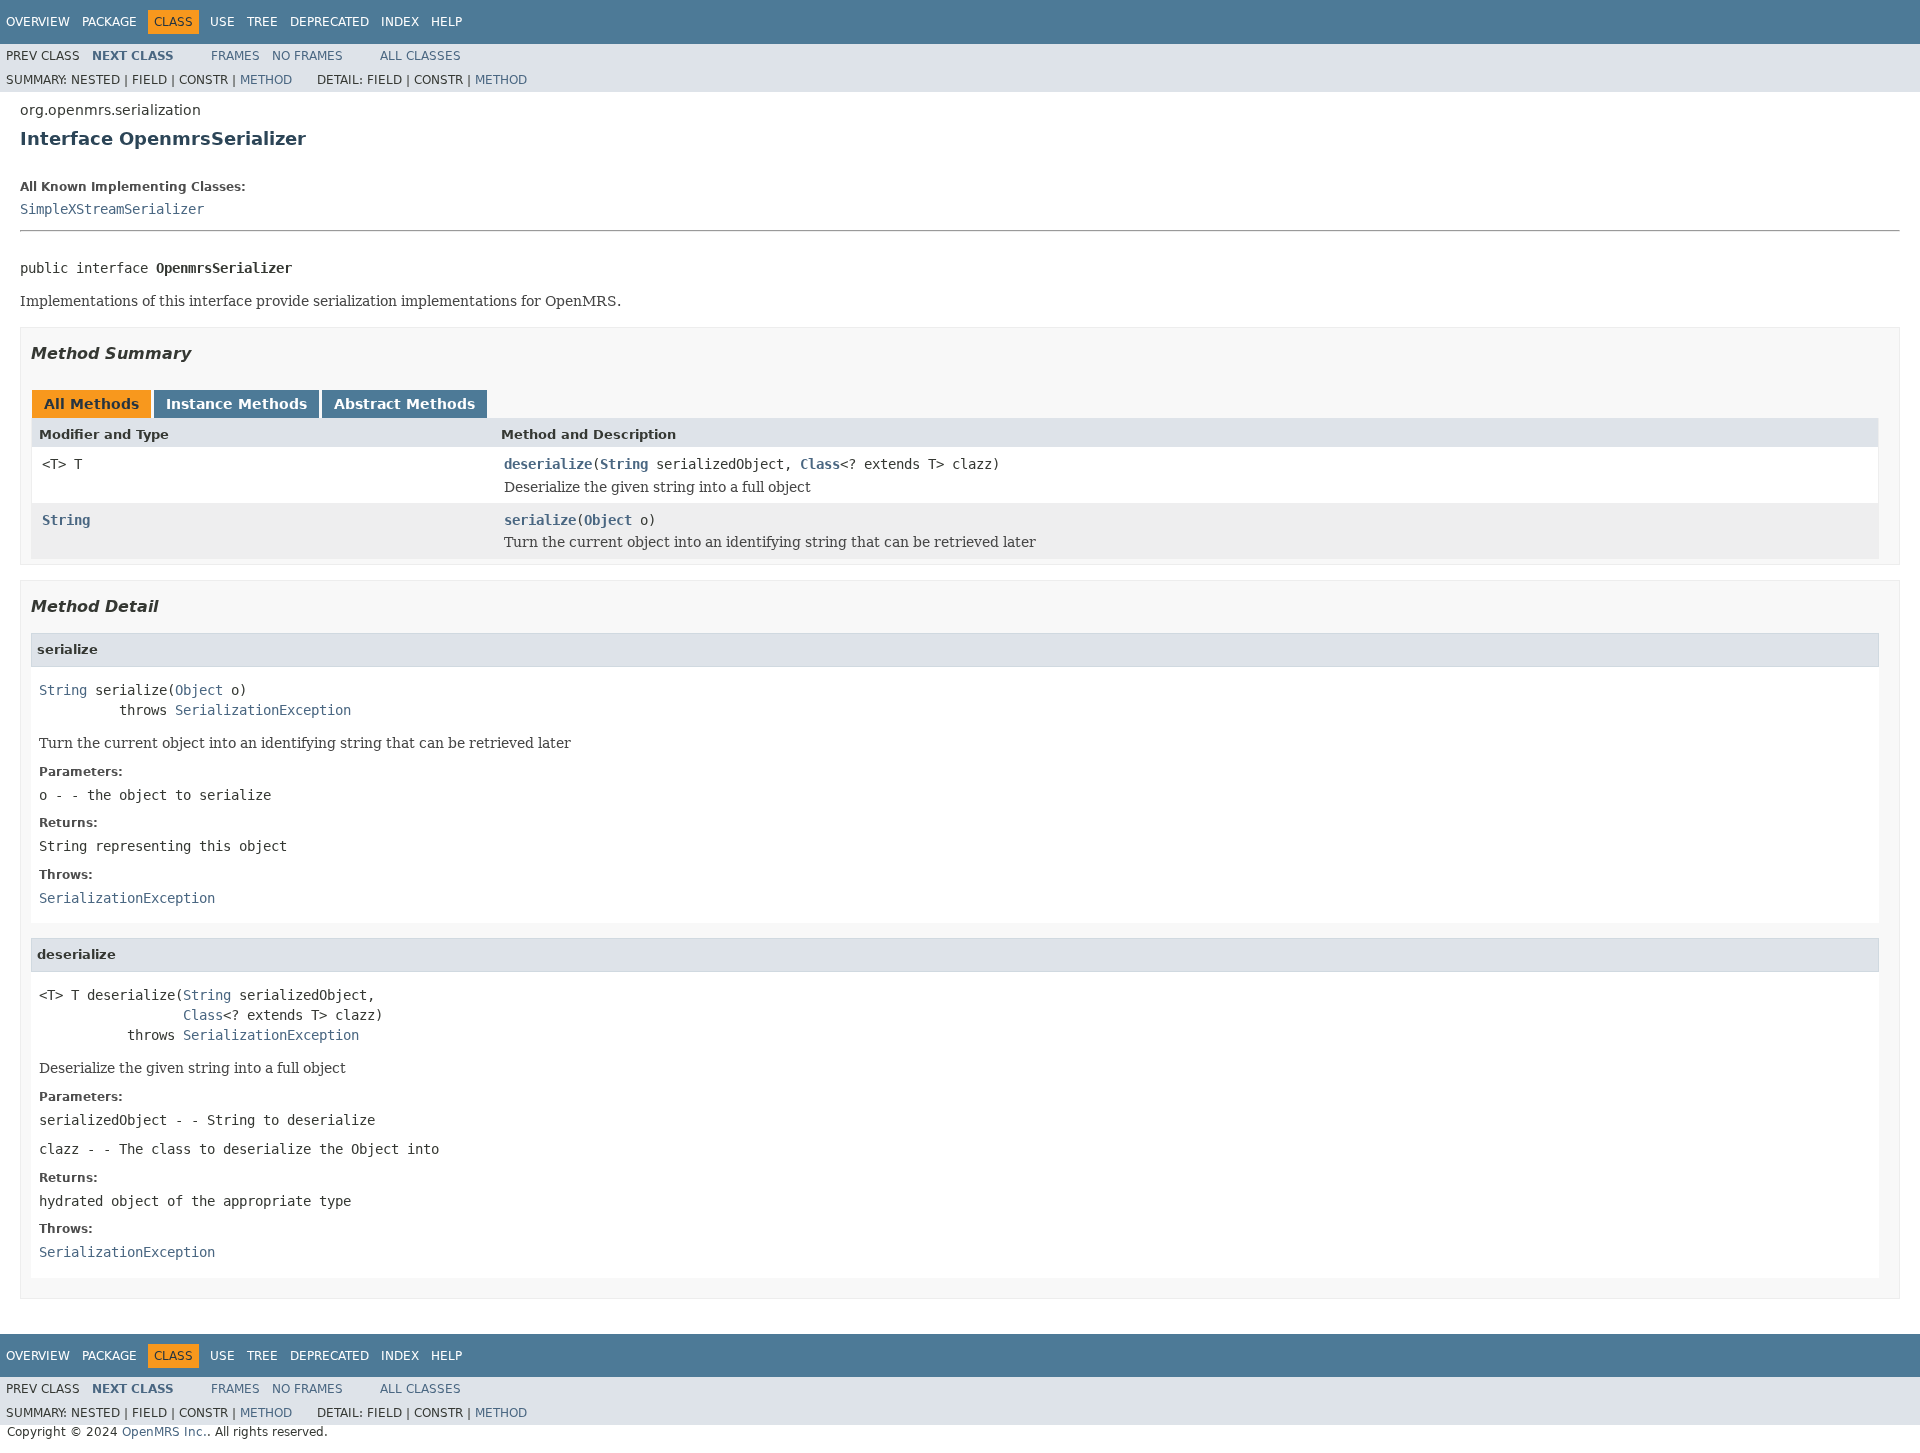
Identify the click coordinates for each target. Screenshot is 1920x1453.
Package (109, 22)
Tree (262, 22)
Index (400, 22)
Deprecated (329, 22)
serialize (540, 520)
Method (266, 80)
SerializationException (263, 710)
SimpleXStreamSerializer (112, 209)
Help (446, 22)
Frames (235, 56)
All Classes (420, 56)
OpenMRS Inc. (164, 1432)
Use (222, 22)
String (624, 464)
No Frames (307, 56)
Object (608, 520)
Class (820, 464)
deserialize (548, 464)
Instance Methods (236, 404)
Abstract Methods (404, 404)
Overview (38, 22)
